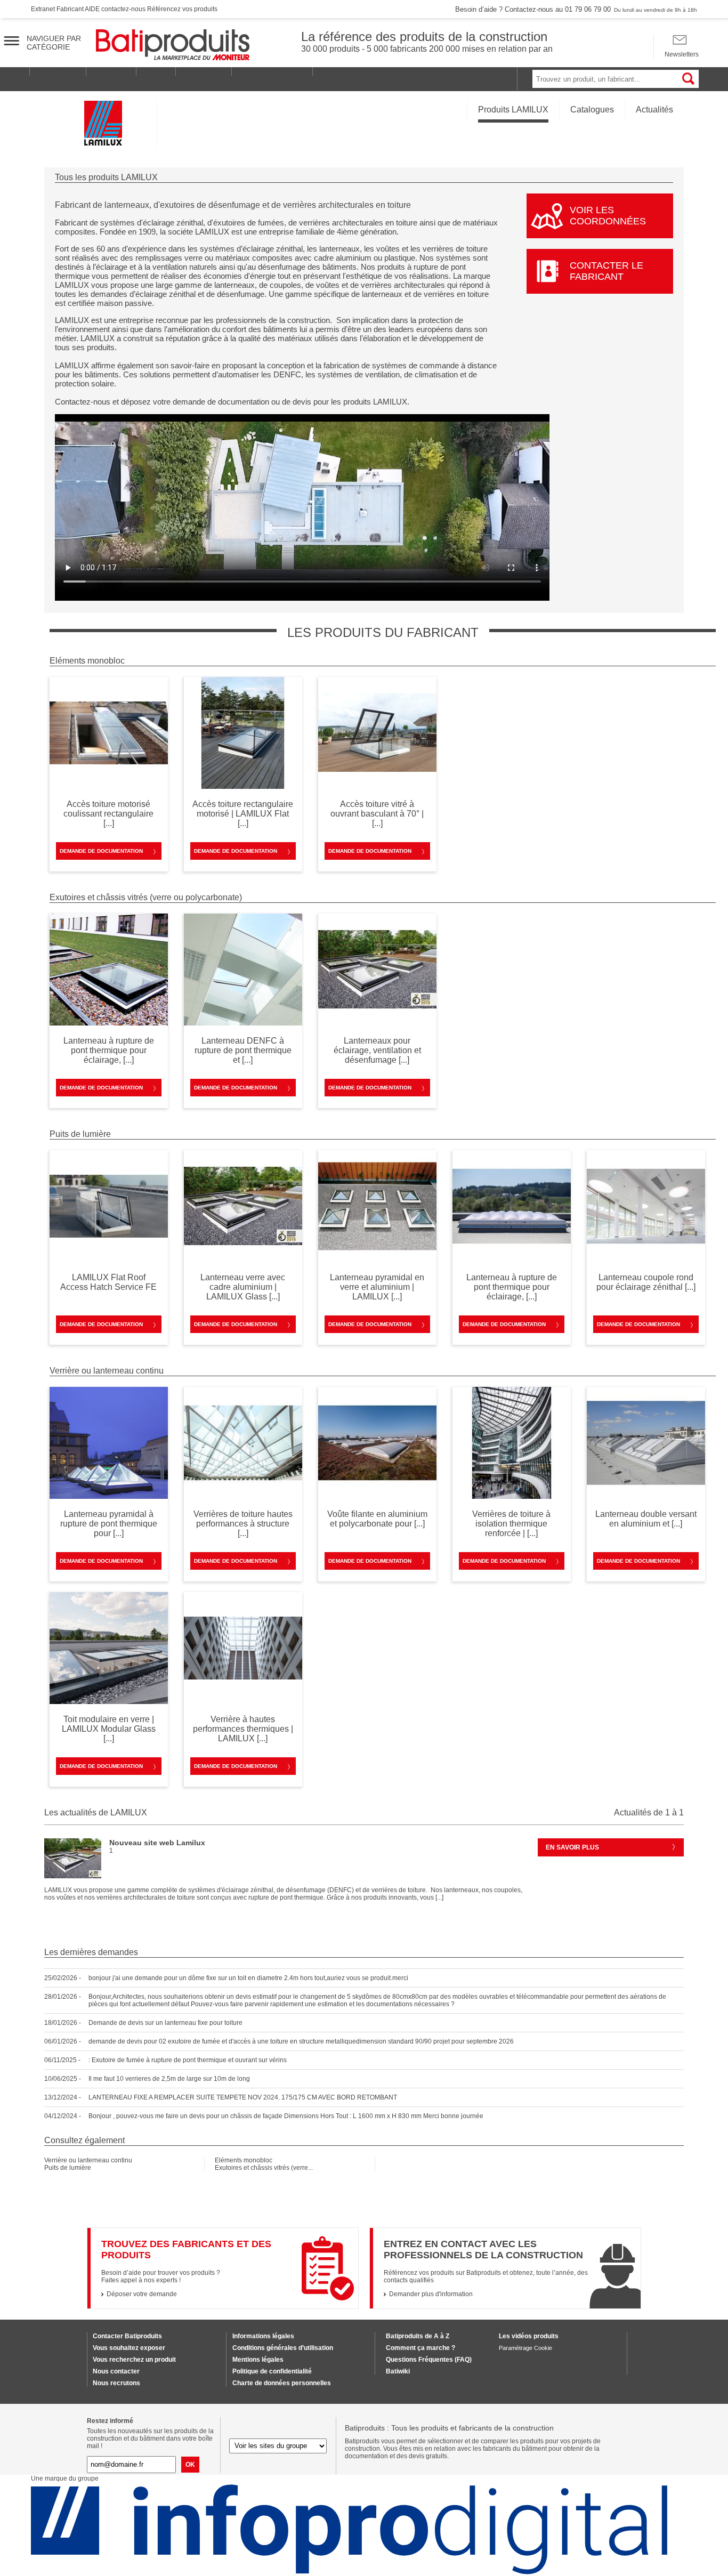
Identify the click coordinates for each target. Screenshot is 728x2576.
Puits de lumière (68, 2168)
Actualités (654, 110)
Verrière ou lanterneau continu (88, 2160)
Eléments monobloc (244, 2160)
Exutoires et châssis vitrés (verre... (264, 2168)
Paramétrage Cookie (525, 2348)
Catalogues (592, 110)
